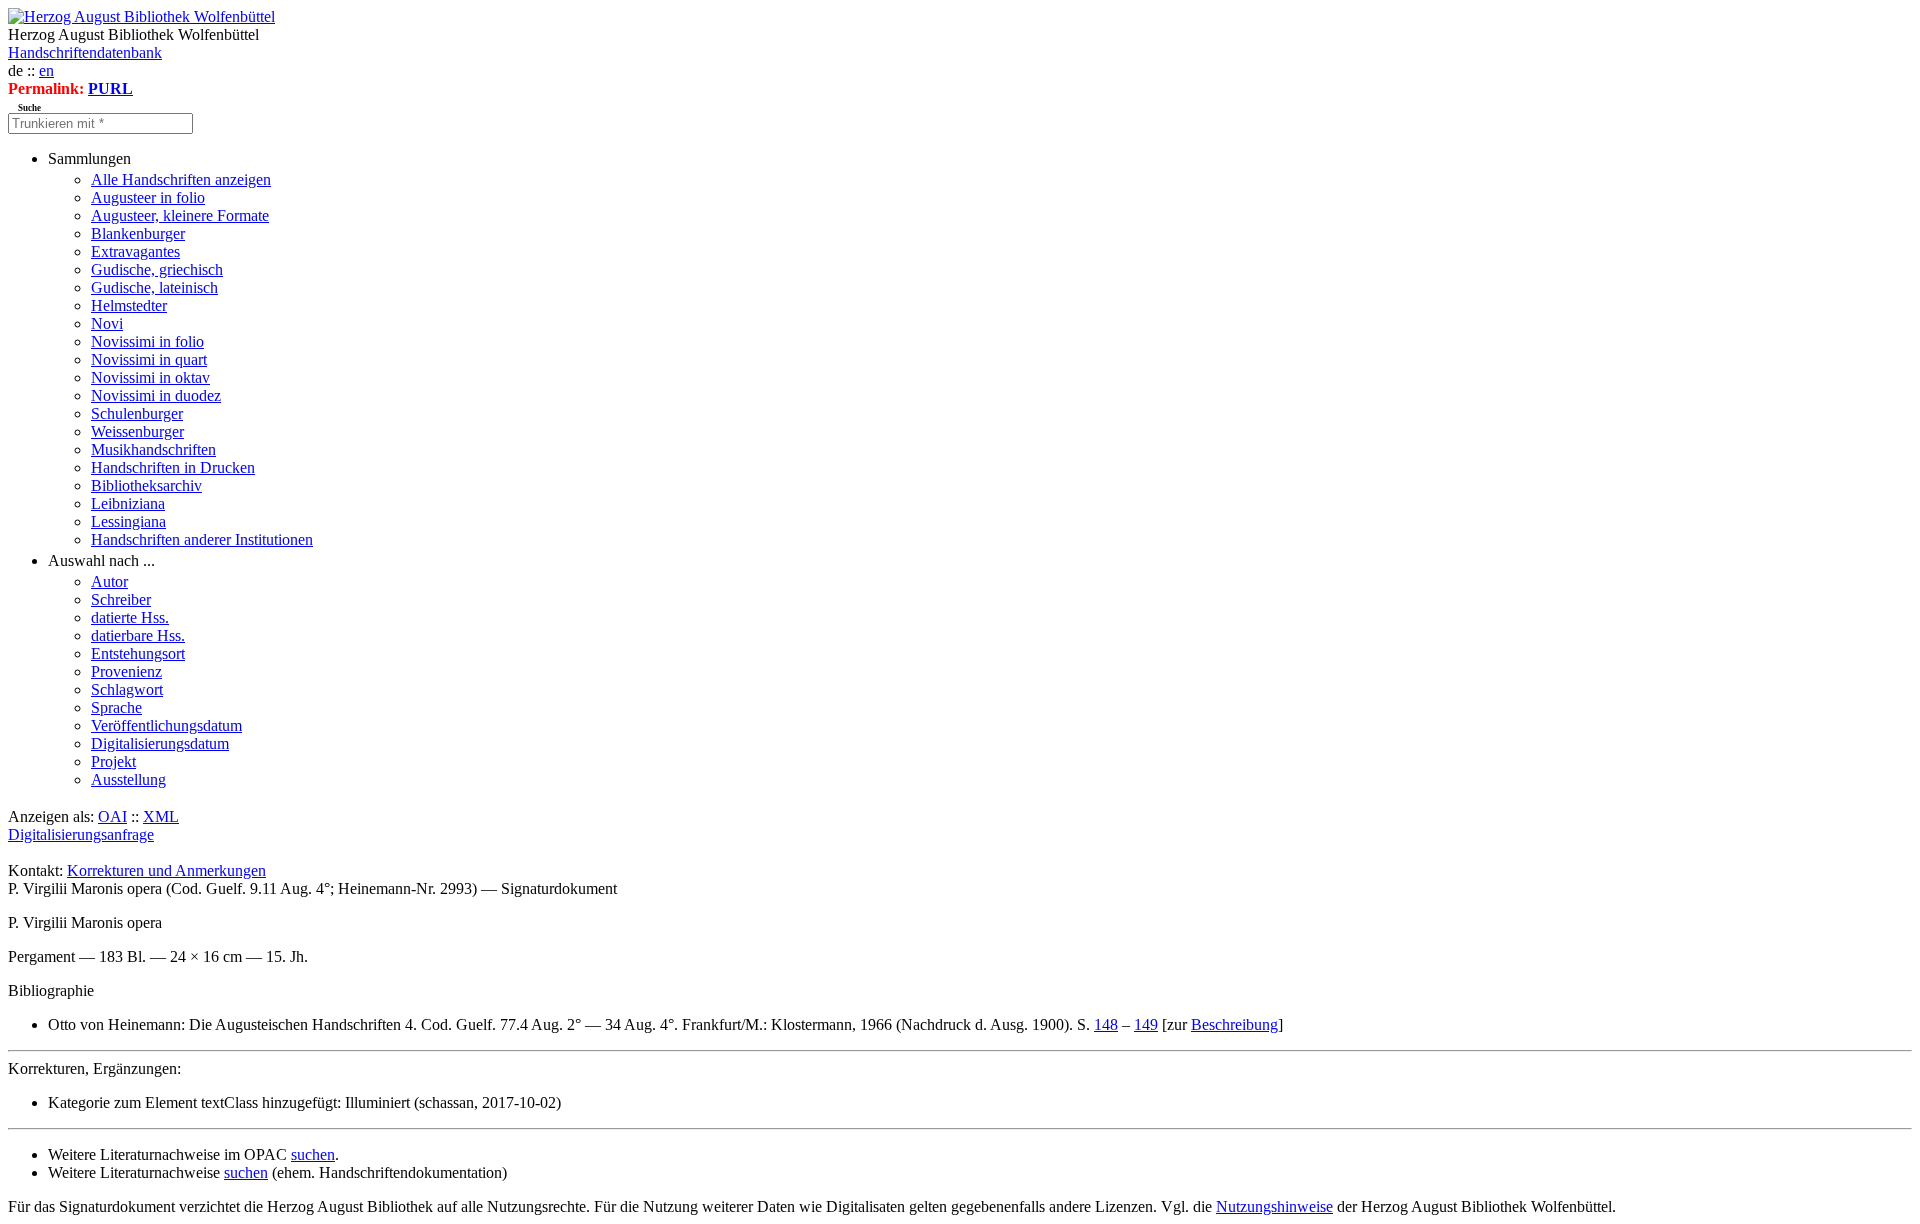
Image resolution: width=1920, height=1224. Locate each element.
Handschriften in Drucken (173, 467)
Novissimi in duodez (156, 395)
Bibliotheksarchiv (146, 485)
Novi (107, 323)
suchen (313, 1154)
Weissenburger (137, 431)
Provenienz (126, 671)
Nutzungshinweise (1274, 1206)
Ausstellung (128, 779)
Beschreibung (1234, 1024)
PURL (110, 88)
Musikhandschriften (153, 449)
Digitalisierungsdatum (160, 743)
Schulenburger (137, 413)
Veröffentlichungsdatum (166, 725)
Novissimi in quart (149, 359)
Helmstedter (129, 305)
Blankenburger (138, 233)
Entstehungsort (138, 653)
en (46, 70)
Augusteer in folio (148, 197)
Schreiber (121, 599)
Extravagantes (135, 251)
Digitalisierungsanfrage (81, 834)
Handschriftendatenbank (85, 52)
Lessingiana (128, 521)
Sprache (116, 707)
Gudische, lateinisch (154, 287)
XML (161, 816)
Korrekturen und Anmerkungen (166, 870)
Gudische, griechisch (157, 269)
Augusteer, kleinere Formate (180, 215)
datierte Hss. (130, 617)
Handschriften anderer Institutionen (202, 539)
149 (1146, 1024)
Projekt (113, 761)
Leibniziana (128, 503)
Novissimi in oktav (150, 377)
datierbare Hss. (138, 635)
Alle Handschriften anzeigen (181, 179)
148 (1106, 1024)
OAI (112, 816)
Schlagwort (127, 689)
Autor (109, 581)
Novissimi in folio (147, 341)
